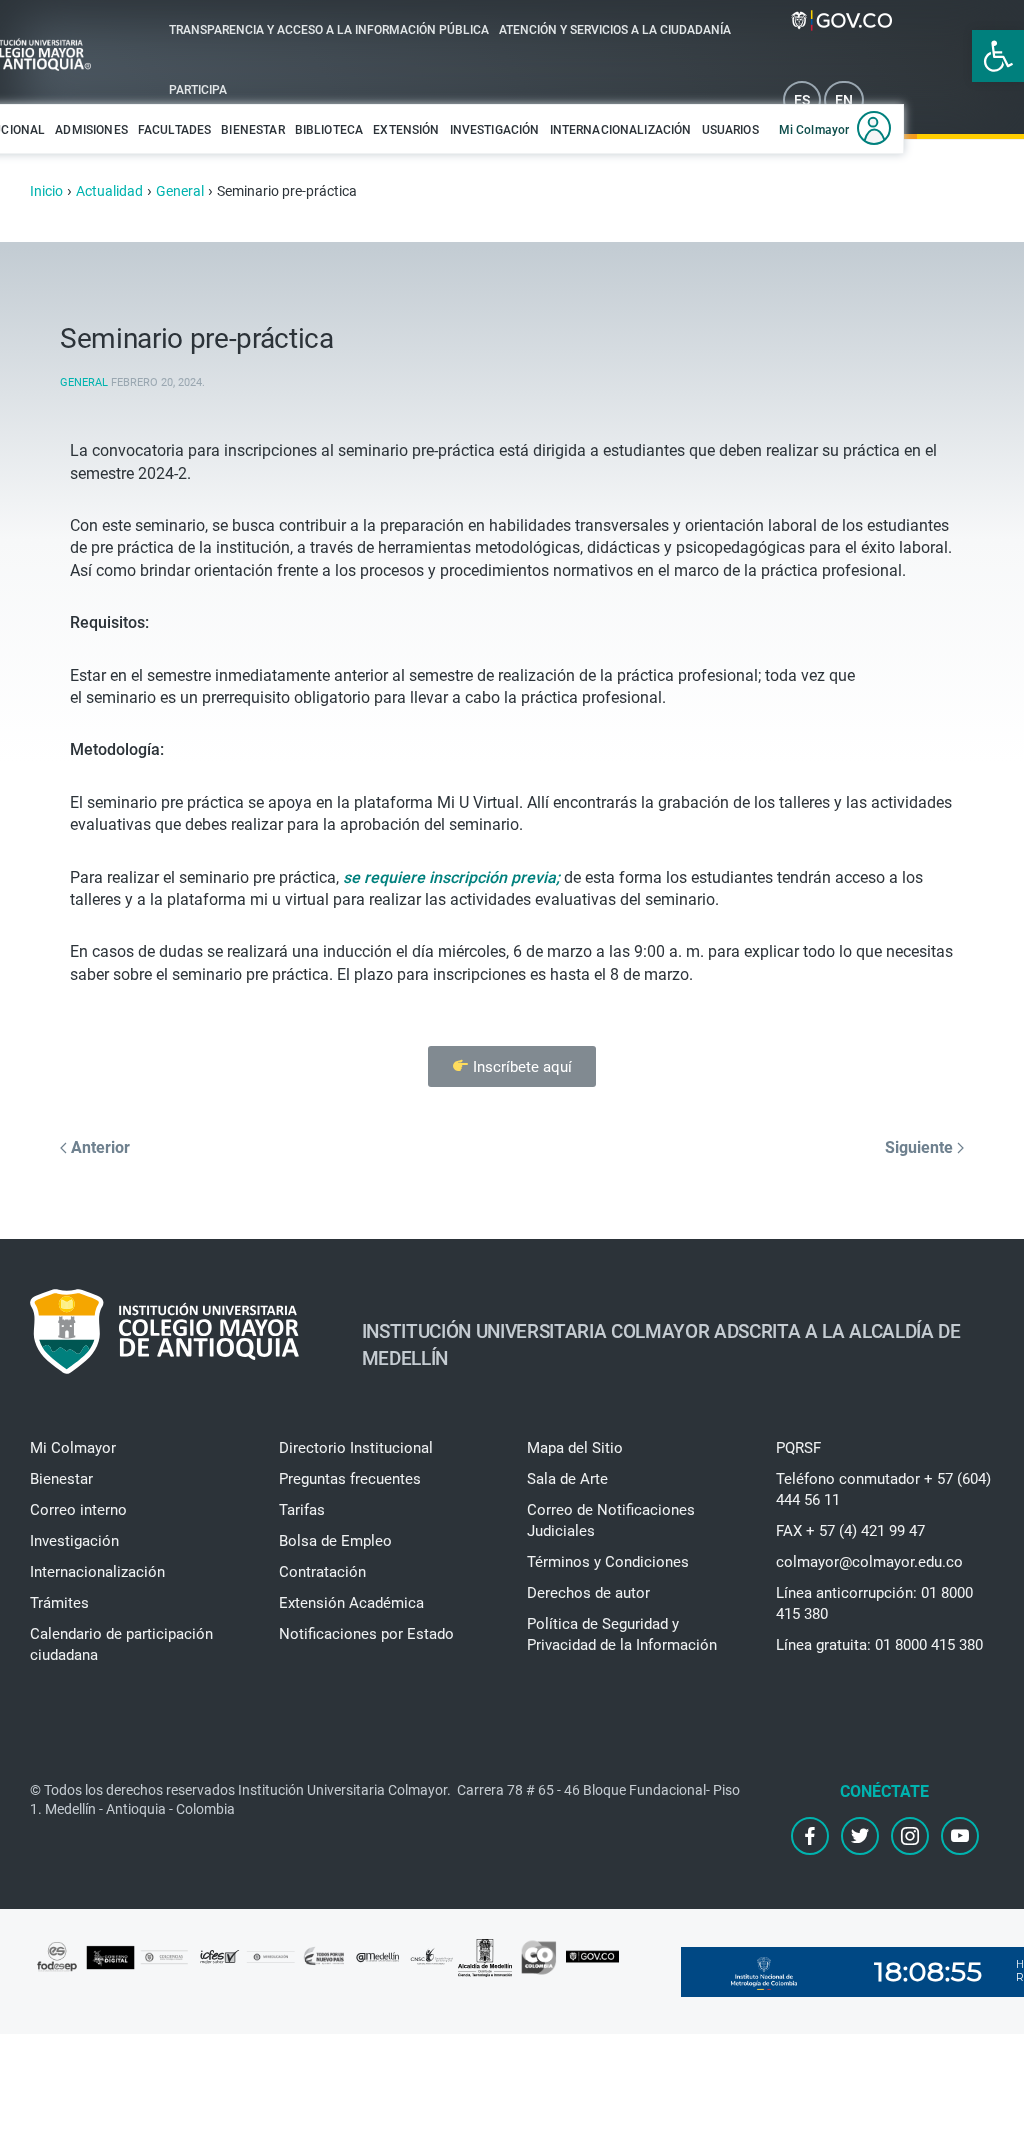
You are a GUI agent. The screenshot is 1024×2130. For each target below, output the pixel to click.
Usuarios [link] (730, 130)
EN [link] (844, 100)
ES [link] (802, 100)
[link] (998, 56)
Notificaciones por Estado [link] (366, 1634)
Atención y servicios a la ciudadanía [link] (615, 30)
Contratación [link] (322, 1572)
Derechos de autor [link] (588, 1593)
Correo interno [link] (78, 1510)
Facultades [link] (175, 130)
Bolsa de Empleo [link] (335, 1541)
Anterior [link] (98, 1147)
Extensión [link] (406, 130)
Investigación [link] (495, 130)
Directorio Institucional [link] (356, 1448)
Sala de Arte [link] (567, 1479)
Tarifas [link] (302, 1510)
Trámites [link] (59, 1603)
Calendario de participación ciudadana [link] (121, 1644)
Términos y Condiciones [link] (608, 1562)
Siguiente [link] (921, 1147)
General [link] (84, 382)
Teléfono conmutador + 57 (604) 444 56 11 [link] (883, 1489)
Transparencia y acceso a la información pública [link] (329, 30)
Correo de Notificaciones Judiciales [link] (611, 1520)
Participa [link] (198, 90)
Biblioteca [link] (329, 130)
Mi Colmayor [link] (814, 130)
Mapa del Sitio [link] (575, 1448)
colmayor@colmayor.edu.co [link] (869, 1562)
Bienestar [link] (252, 130)
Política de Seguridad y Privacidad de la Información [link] (622, 1634)
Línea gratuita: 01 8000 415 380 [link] (879, 1645)
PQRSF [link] (798, 1448)
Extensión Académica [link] (351, 1603)
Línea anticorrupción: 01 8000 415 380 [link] (874, 1603)
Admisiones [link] (91, 130)
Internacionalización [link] (621, 130)
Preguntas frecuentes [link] (350, 1479)
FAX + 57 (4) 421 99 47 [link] (850, 1531)
